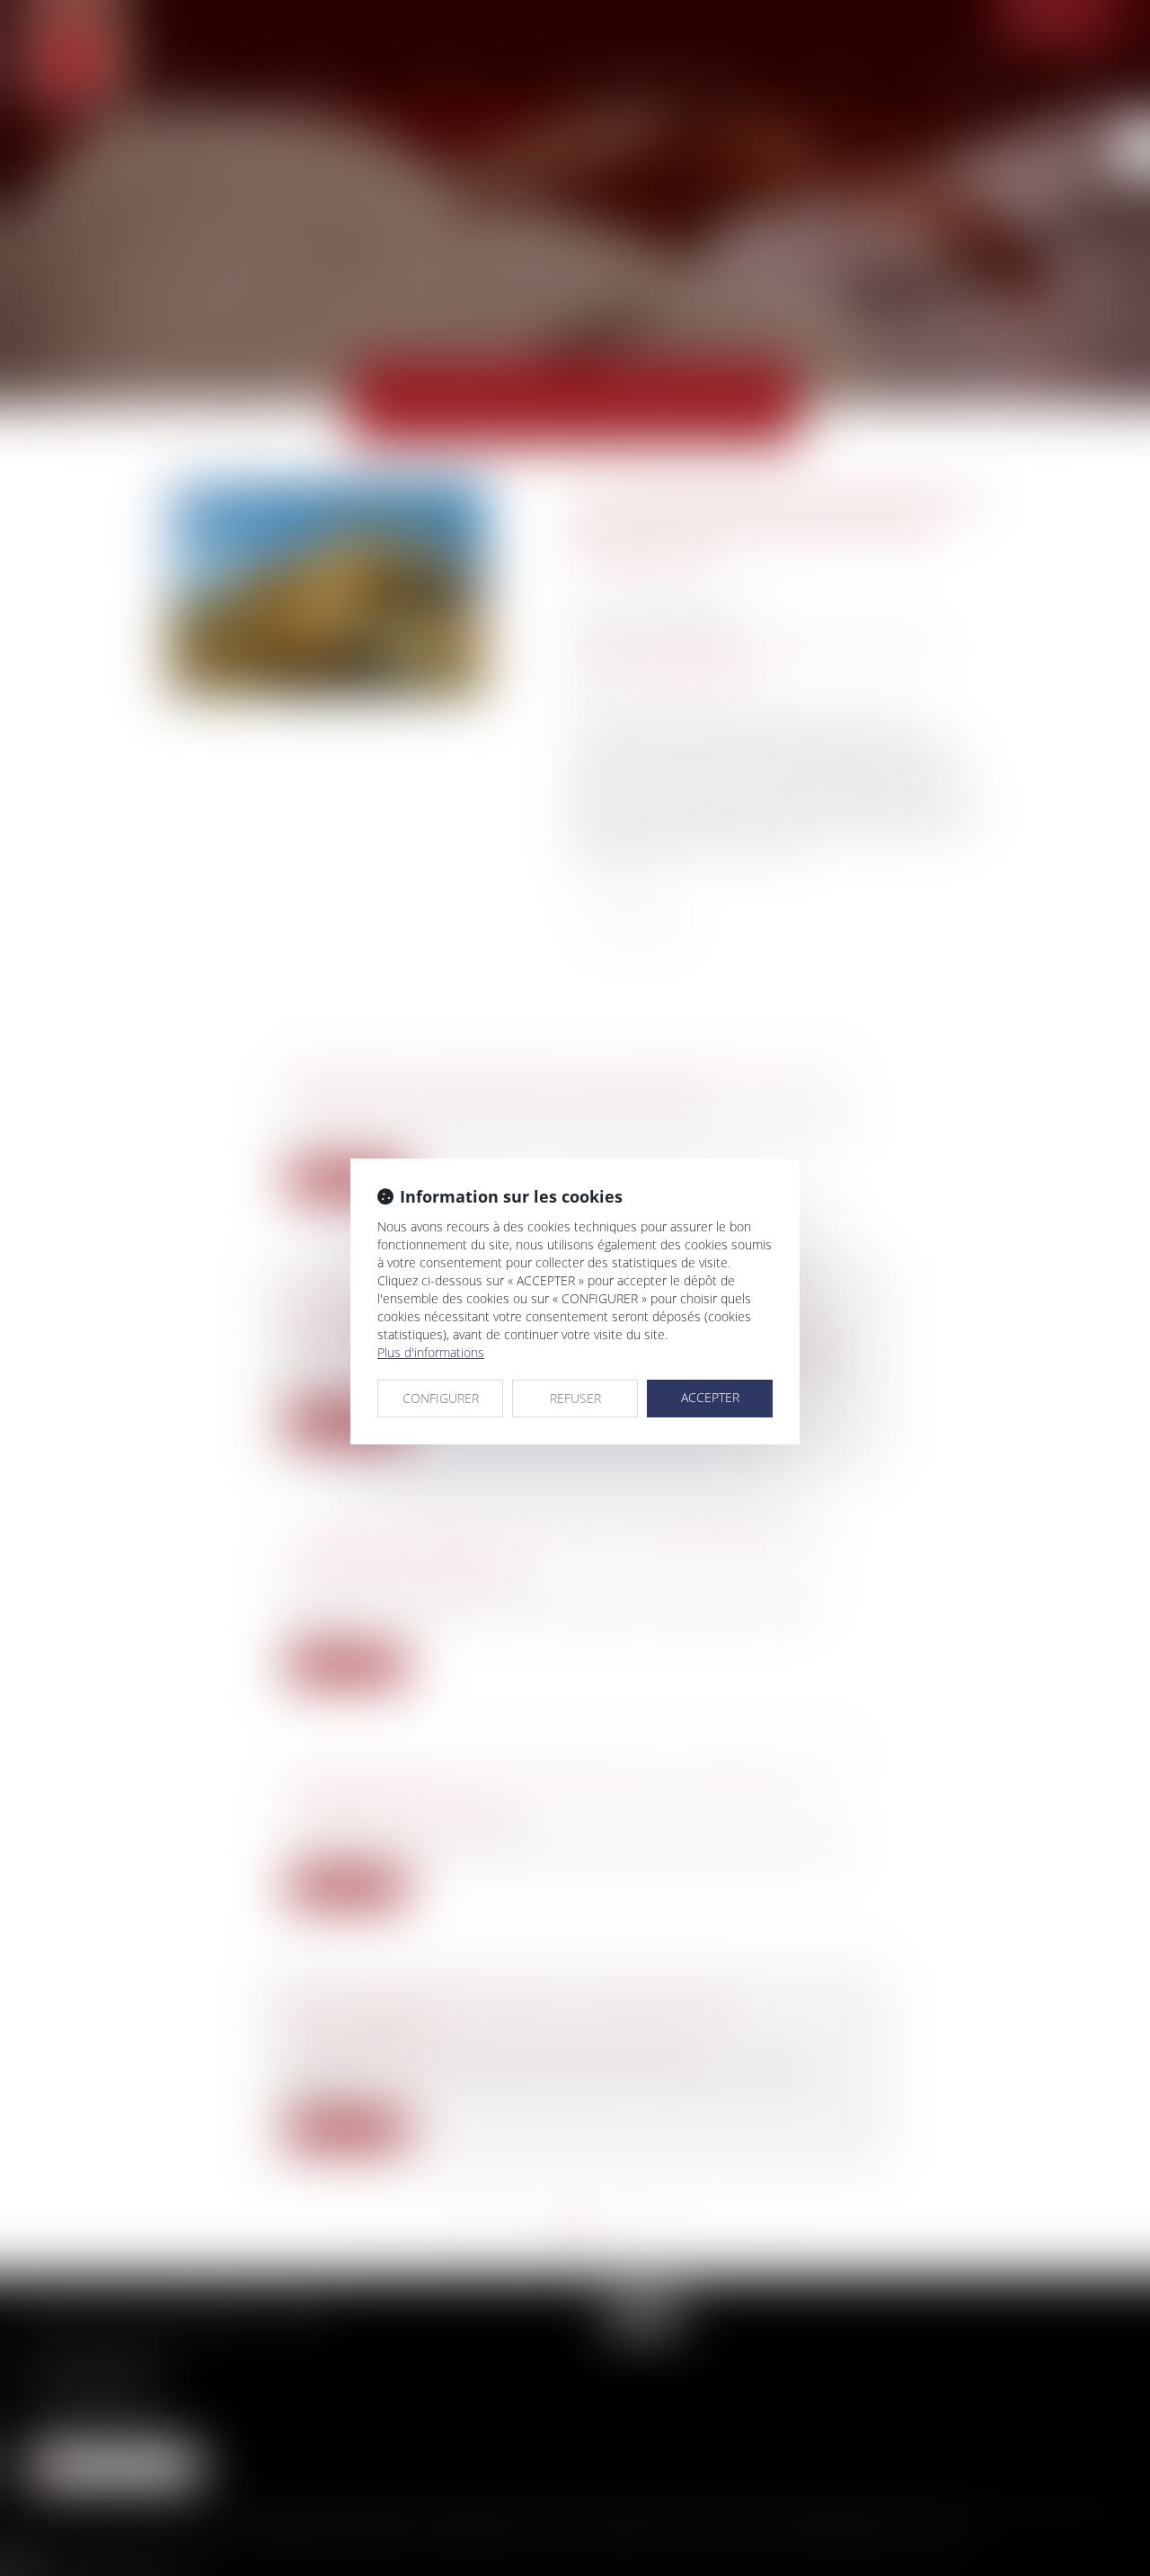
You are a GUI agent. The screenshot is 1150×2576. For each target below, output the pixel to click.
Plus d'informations (431, 1352)
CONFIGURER (441, 1398)
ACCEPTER (710, 1397)
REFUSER (575, 1398)
